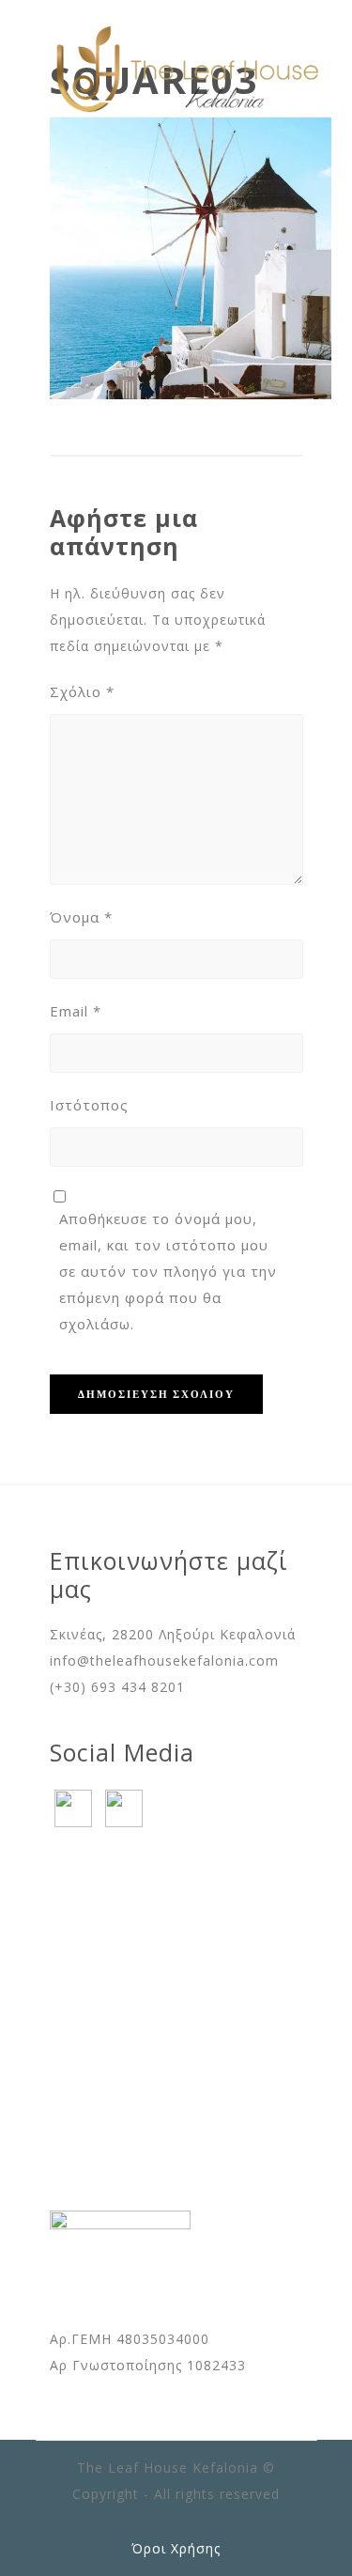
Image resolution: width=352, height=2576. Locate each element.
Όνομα (81, 917)
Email (76, 1011)
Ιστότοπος (89, 1105)
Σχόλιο (82, 691)
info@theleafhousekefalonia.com (164, 1660)
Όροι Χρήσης (176, 2548)
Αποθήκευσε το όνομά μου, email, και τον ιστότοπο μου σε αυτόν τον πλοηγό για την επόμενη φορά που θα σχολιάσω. (168, 1271)
